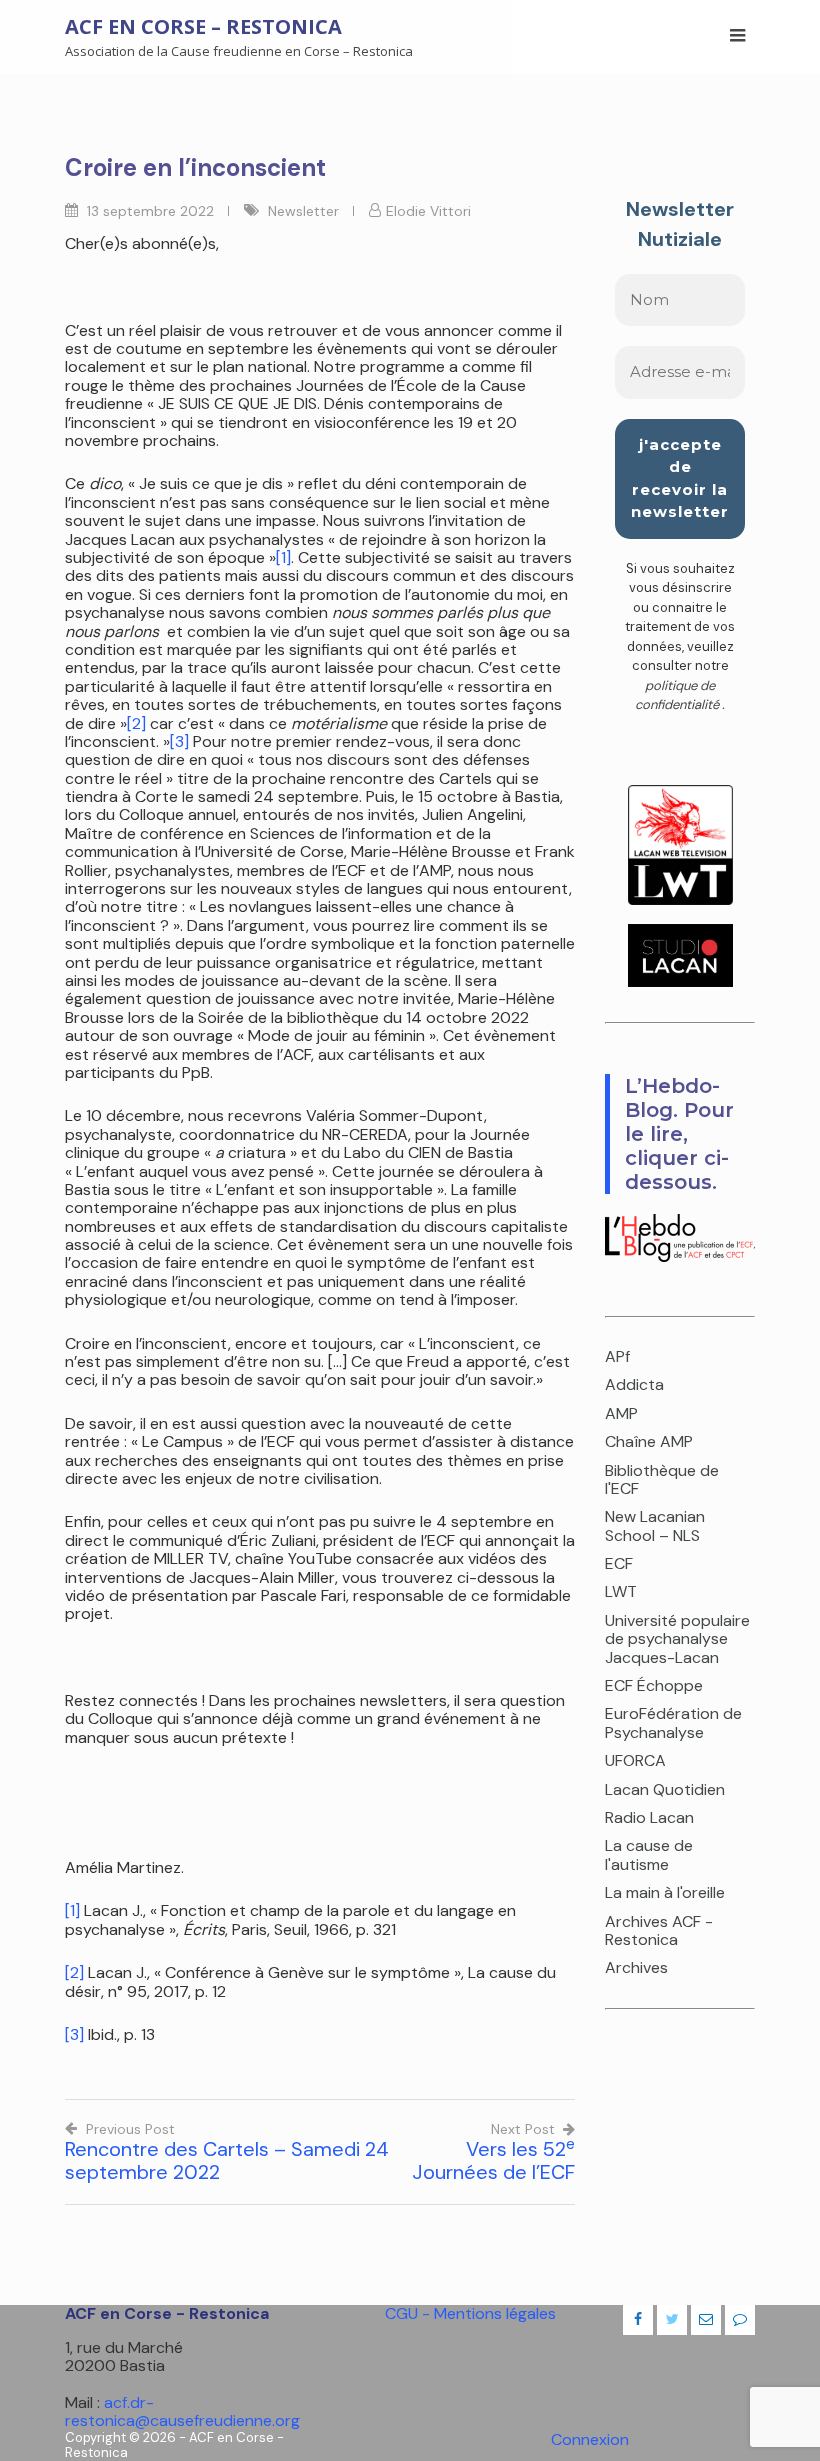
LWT (621, 1591)
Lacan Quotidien (665, 1789)
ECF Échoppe (654, 1685)
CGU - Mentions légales (470, 2313)
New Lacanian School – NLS (655, 1525)
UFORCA (635, 1760)
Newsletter (303, 211)
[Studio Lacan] (680, 981)
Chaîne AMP (649, 1441)
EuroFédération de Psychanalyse (673, 1722)
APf (617, 1356)
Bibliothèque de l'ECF (662, 1479)
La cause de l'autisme (649, 1854)
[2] (136, 723)
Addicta (634, 1384)
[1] (283, 557)
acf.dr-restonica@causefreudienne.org (182, 2411)
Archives (636, 1967)
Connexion (590, 2439)
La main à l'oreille (665, 1892)
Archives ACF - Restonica (659, 1930)
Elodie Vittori (428, 211)
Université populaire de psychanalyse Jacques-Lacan (677, 1639)
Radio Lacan (649, 1817)
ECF (619, 1563)
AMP (621, 1413)
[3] (179, 741)
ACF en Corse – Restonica (203, 26)
